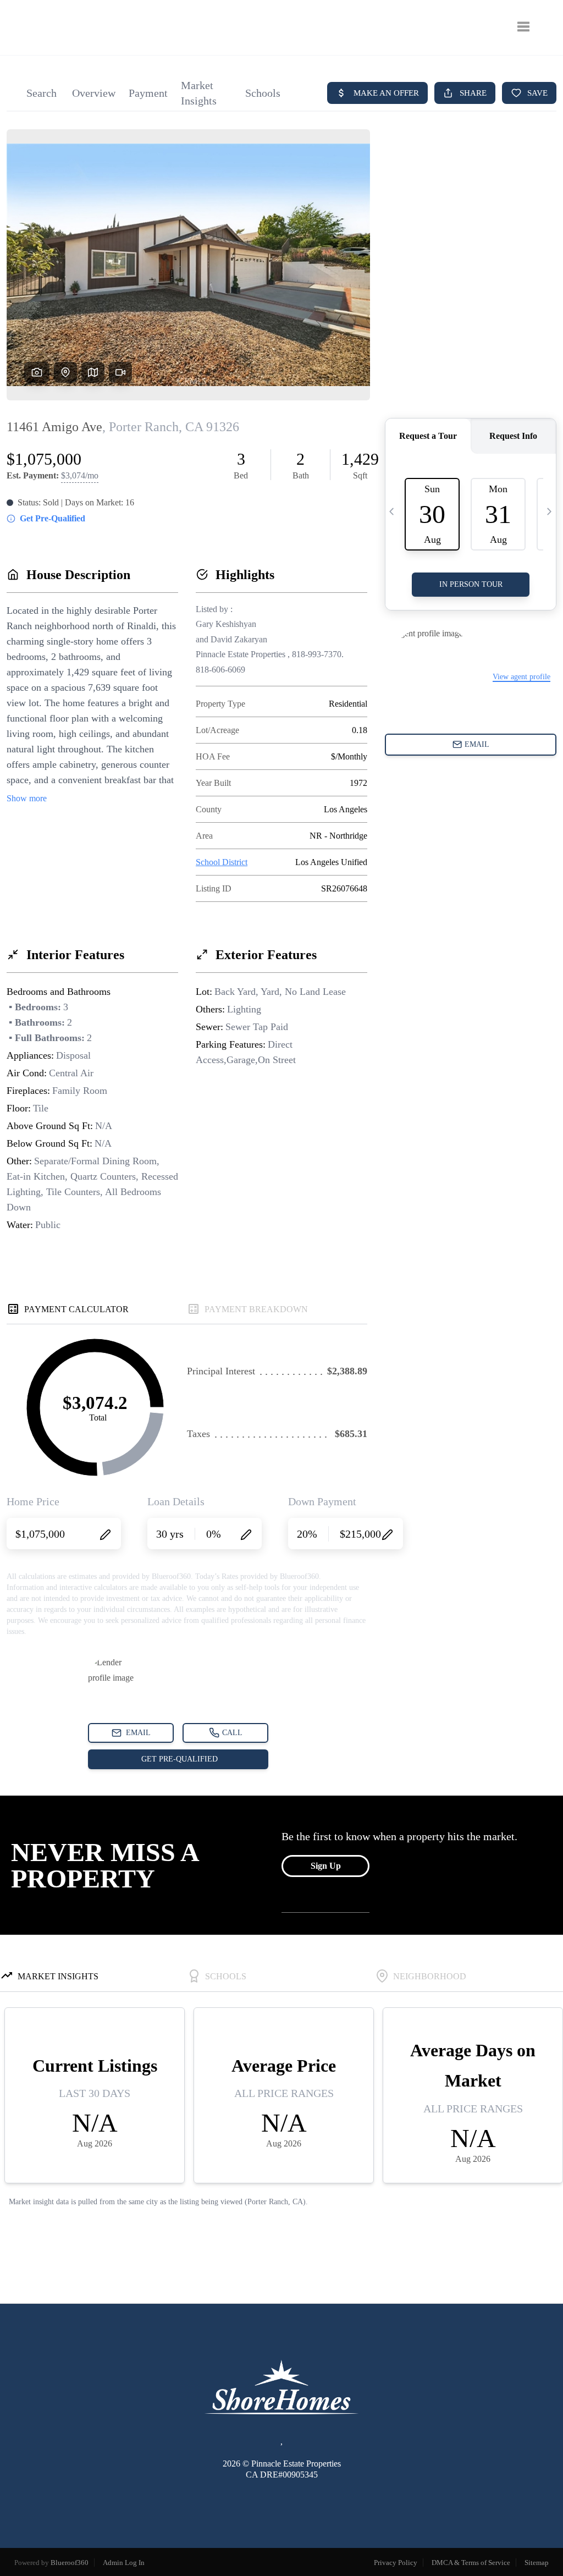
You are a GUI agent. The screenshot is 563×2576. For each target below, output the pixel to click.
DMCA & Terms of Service (471, 2563)
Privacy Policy (396, 2563)
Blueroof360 (70, 2563)
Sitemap (537, 2563)
